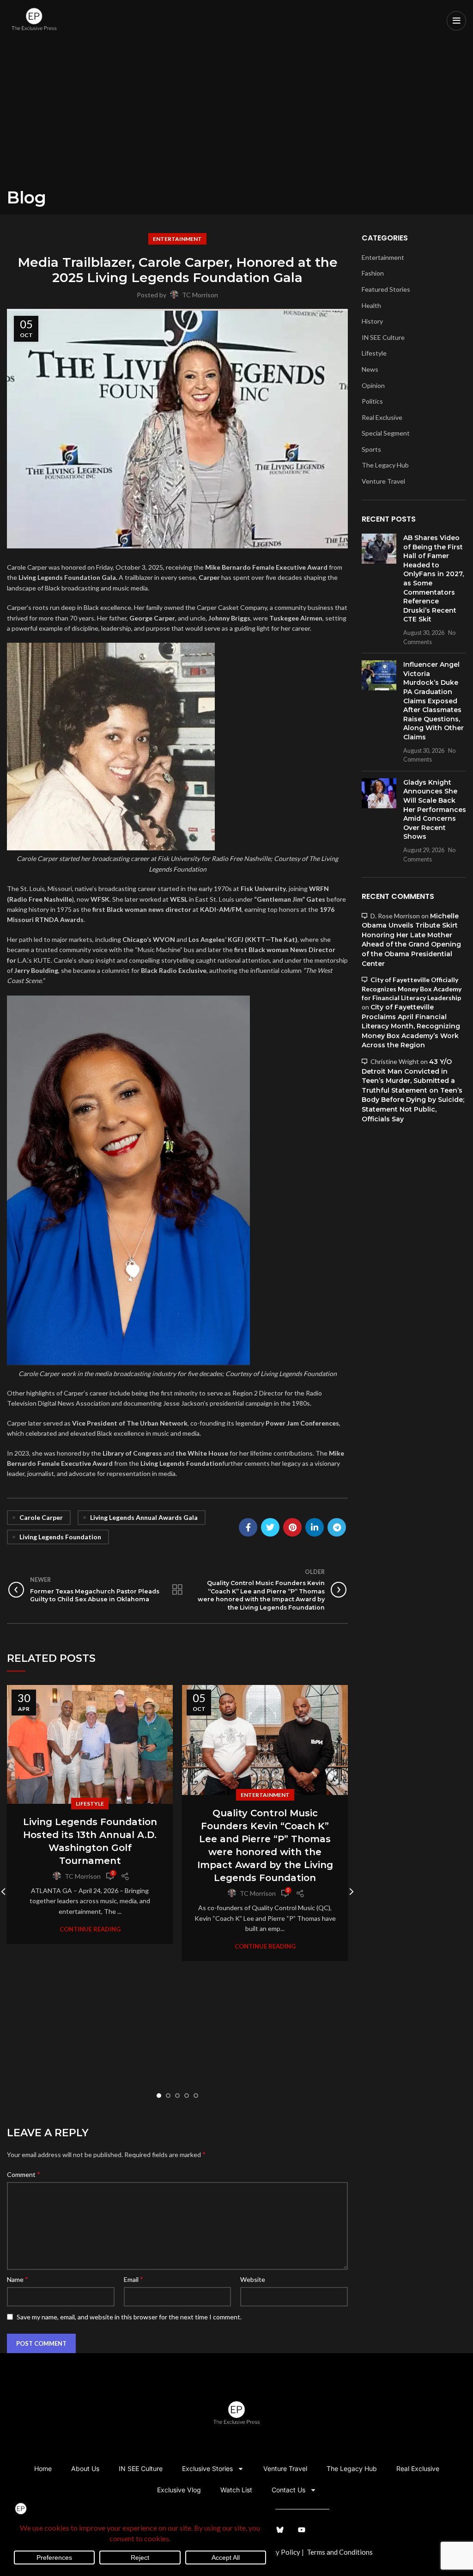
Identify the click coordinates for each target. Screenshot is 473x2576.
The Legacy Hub (385, 465)
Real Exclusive (382, 417)
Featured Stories (386, 289)
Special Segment (386, 433)
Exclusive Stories (207, 2468)
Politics (372, 401)
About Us (85, 2468)
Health (371, 305)
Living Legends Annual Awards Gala (144, 1517)
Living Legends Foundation (60, 1537)
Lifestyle (90, 1804)
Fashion (373, 273)
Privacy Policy (278, 2552)
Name (18, 2279)
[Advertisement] (236, 118)
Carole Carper (41, 1517)
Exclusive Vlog (179, 2490)
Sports (371, 449)
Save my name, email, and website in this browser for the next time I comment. (129, 2317)
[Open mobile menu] (456, 21)
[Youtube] (302, 2530)
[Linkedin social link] (315, 1527)
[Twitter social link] (270, 1527)
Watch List (236, 2490)
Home (43, 2468)
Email (133, 2279)
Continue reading (90, 1929)
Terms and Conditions (340, 2552)
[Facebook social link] (248, 1527)
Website (253, 2279)
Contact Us (288, 2490)
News (370, 369)
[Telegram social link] (337, 1527)
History (372, 321)
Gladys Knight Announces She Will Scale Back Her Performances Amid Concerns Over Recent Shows (435, 810)
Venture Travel (383, 481)
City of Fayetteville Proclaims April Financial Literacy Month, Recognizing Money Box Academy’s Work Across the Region (411, 1026)
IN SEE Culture (383, 337)
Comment (24, 2174)
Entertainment (177, 239)
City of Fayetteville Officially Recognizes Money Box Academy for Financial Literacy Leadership (412, 989)
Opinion (373, 385)
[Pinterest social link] (292, 1527)
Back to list (178, 1590)
